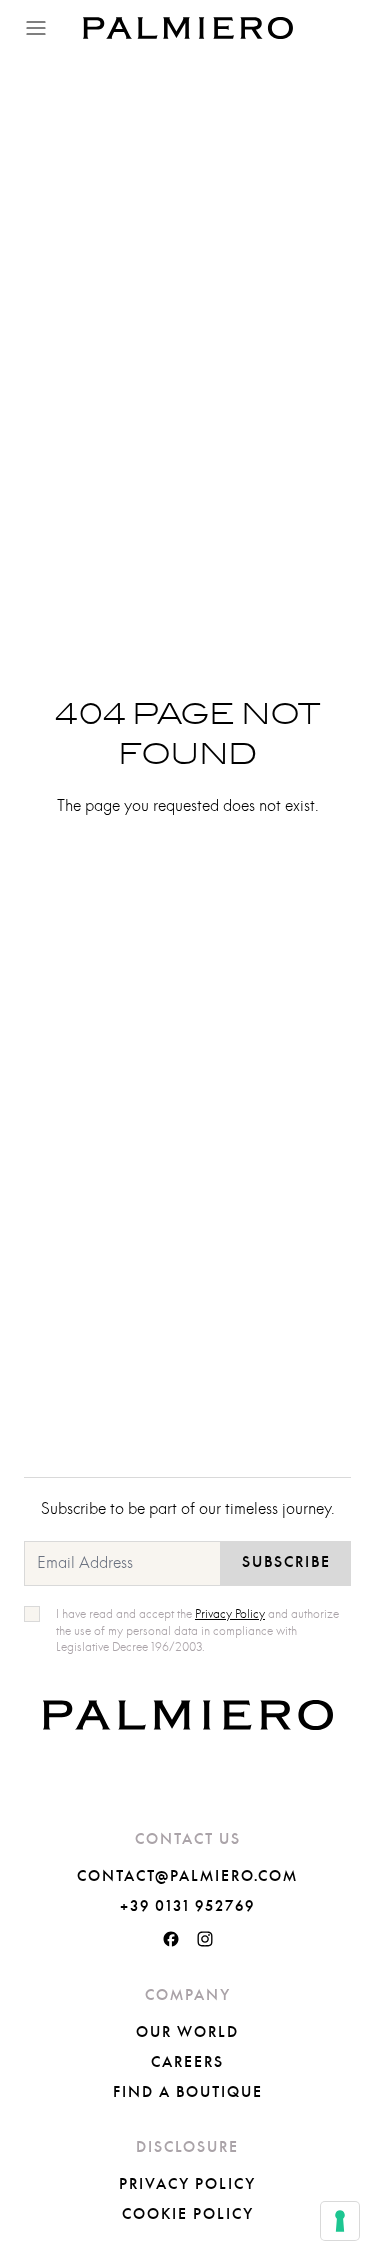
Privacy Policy (187, 2185)
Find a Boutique (188, 2093)
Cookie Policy (188, 2215)
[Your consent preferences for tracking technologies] (340, 2221)
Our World (187, 2033)
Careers (187, 2063)
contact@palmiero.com (187, 1877)
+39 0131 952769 (187, 1907)
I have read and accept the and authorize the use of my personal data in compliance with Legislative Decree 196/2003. (197, 1631)
